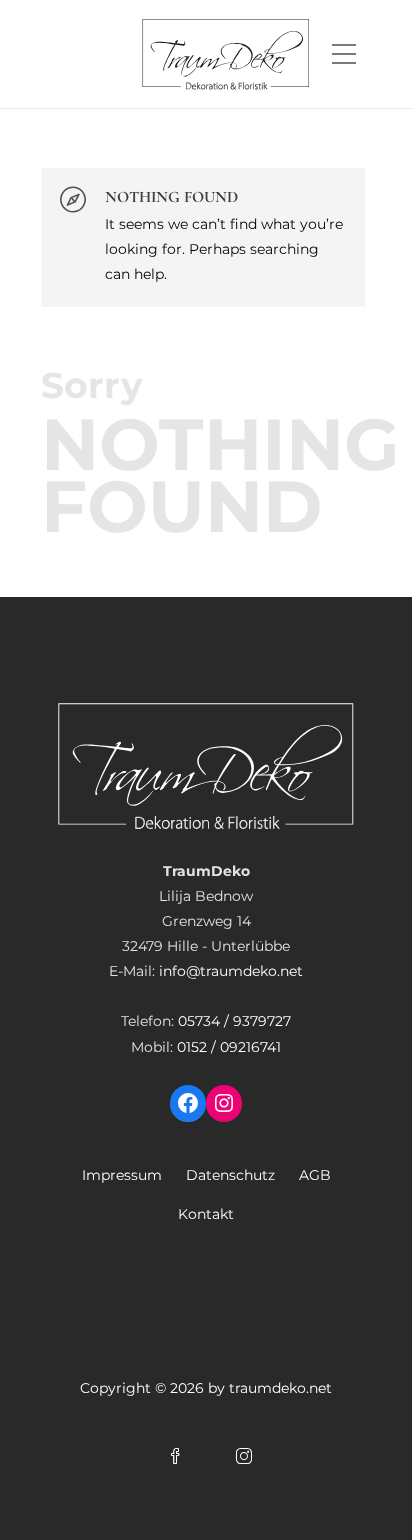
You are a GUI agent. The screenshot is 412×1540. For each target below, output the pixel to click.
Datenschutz (230, 1175)
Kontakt (206, 1214)
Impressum (122, 1175)
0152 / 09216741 (229, 1047)
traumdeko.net (280, 1388)
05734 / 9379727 (234, 1021)
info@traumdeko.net (231, 971)
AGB (315, 1175)
